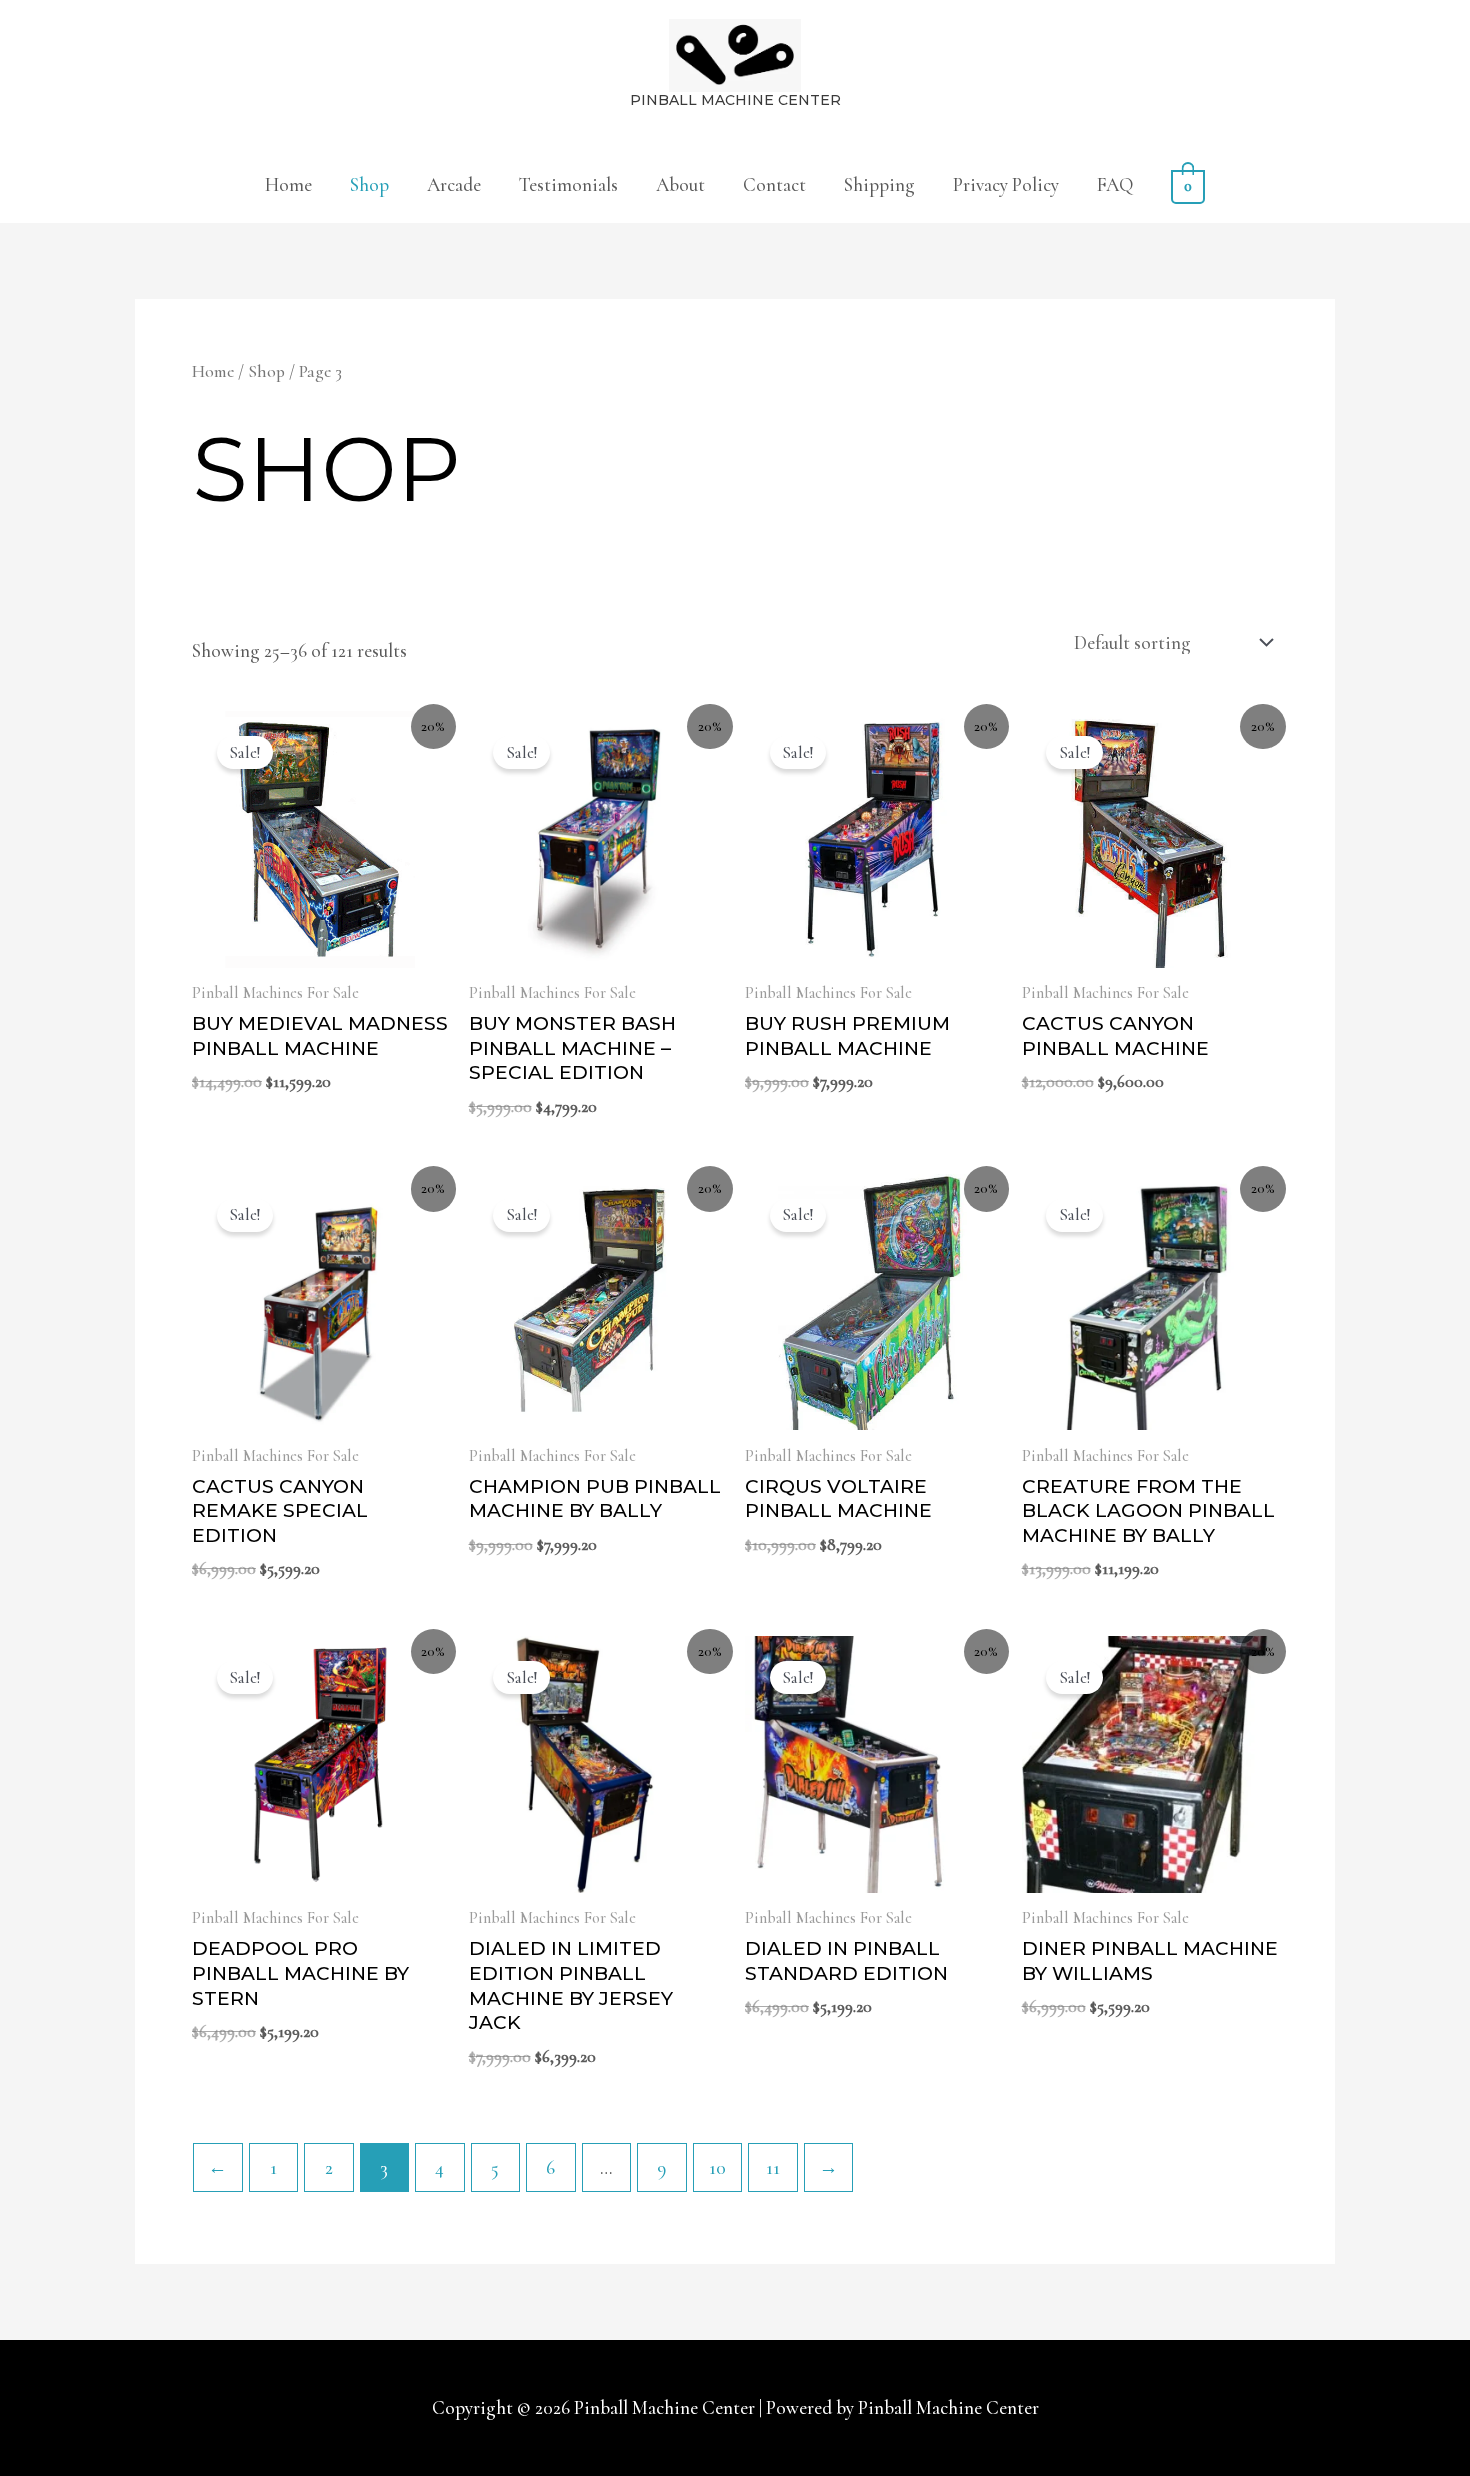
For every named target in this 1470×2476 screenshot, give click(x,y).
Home (288, 184)
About (680, 184)
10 (717, 2167)
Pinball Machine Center (735, 100)
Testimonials (568, 184)
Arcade (454, 184)
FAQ (1115, 184)
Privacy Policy (1006, 184)
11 (773, 2167)
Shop (369, 184)
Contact (774, 184)
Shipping (879, 184)
